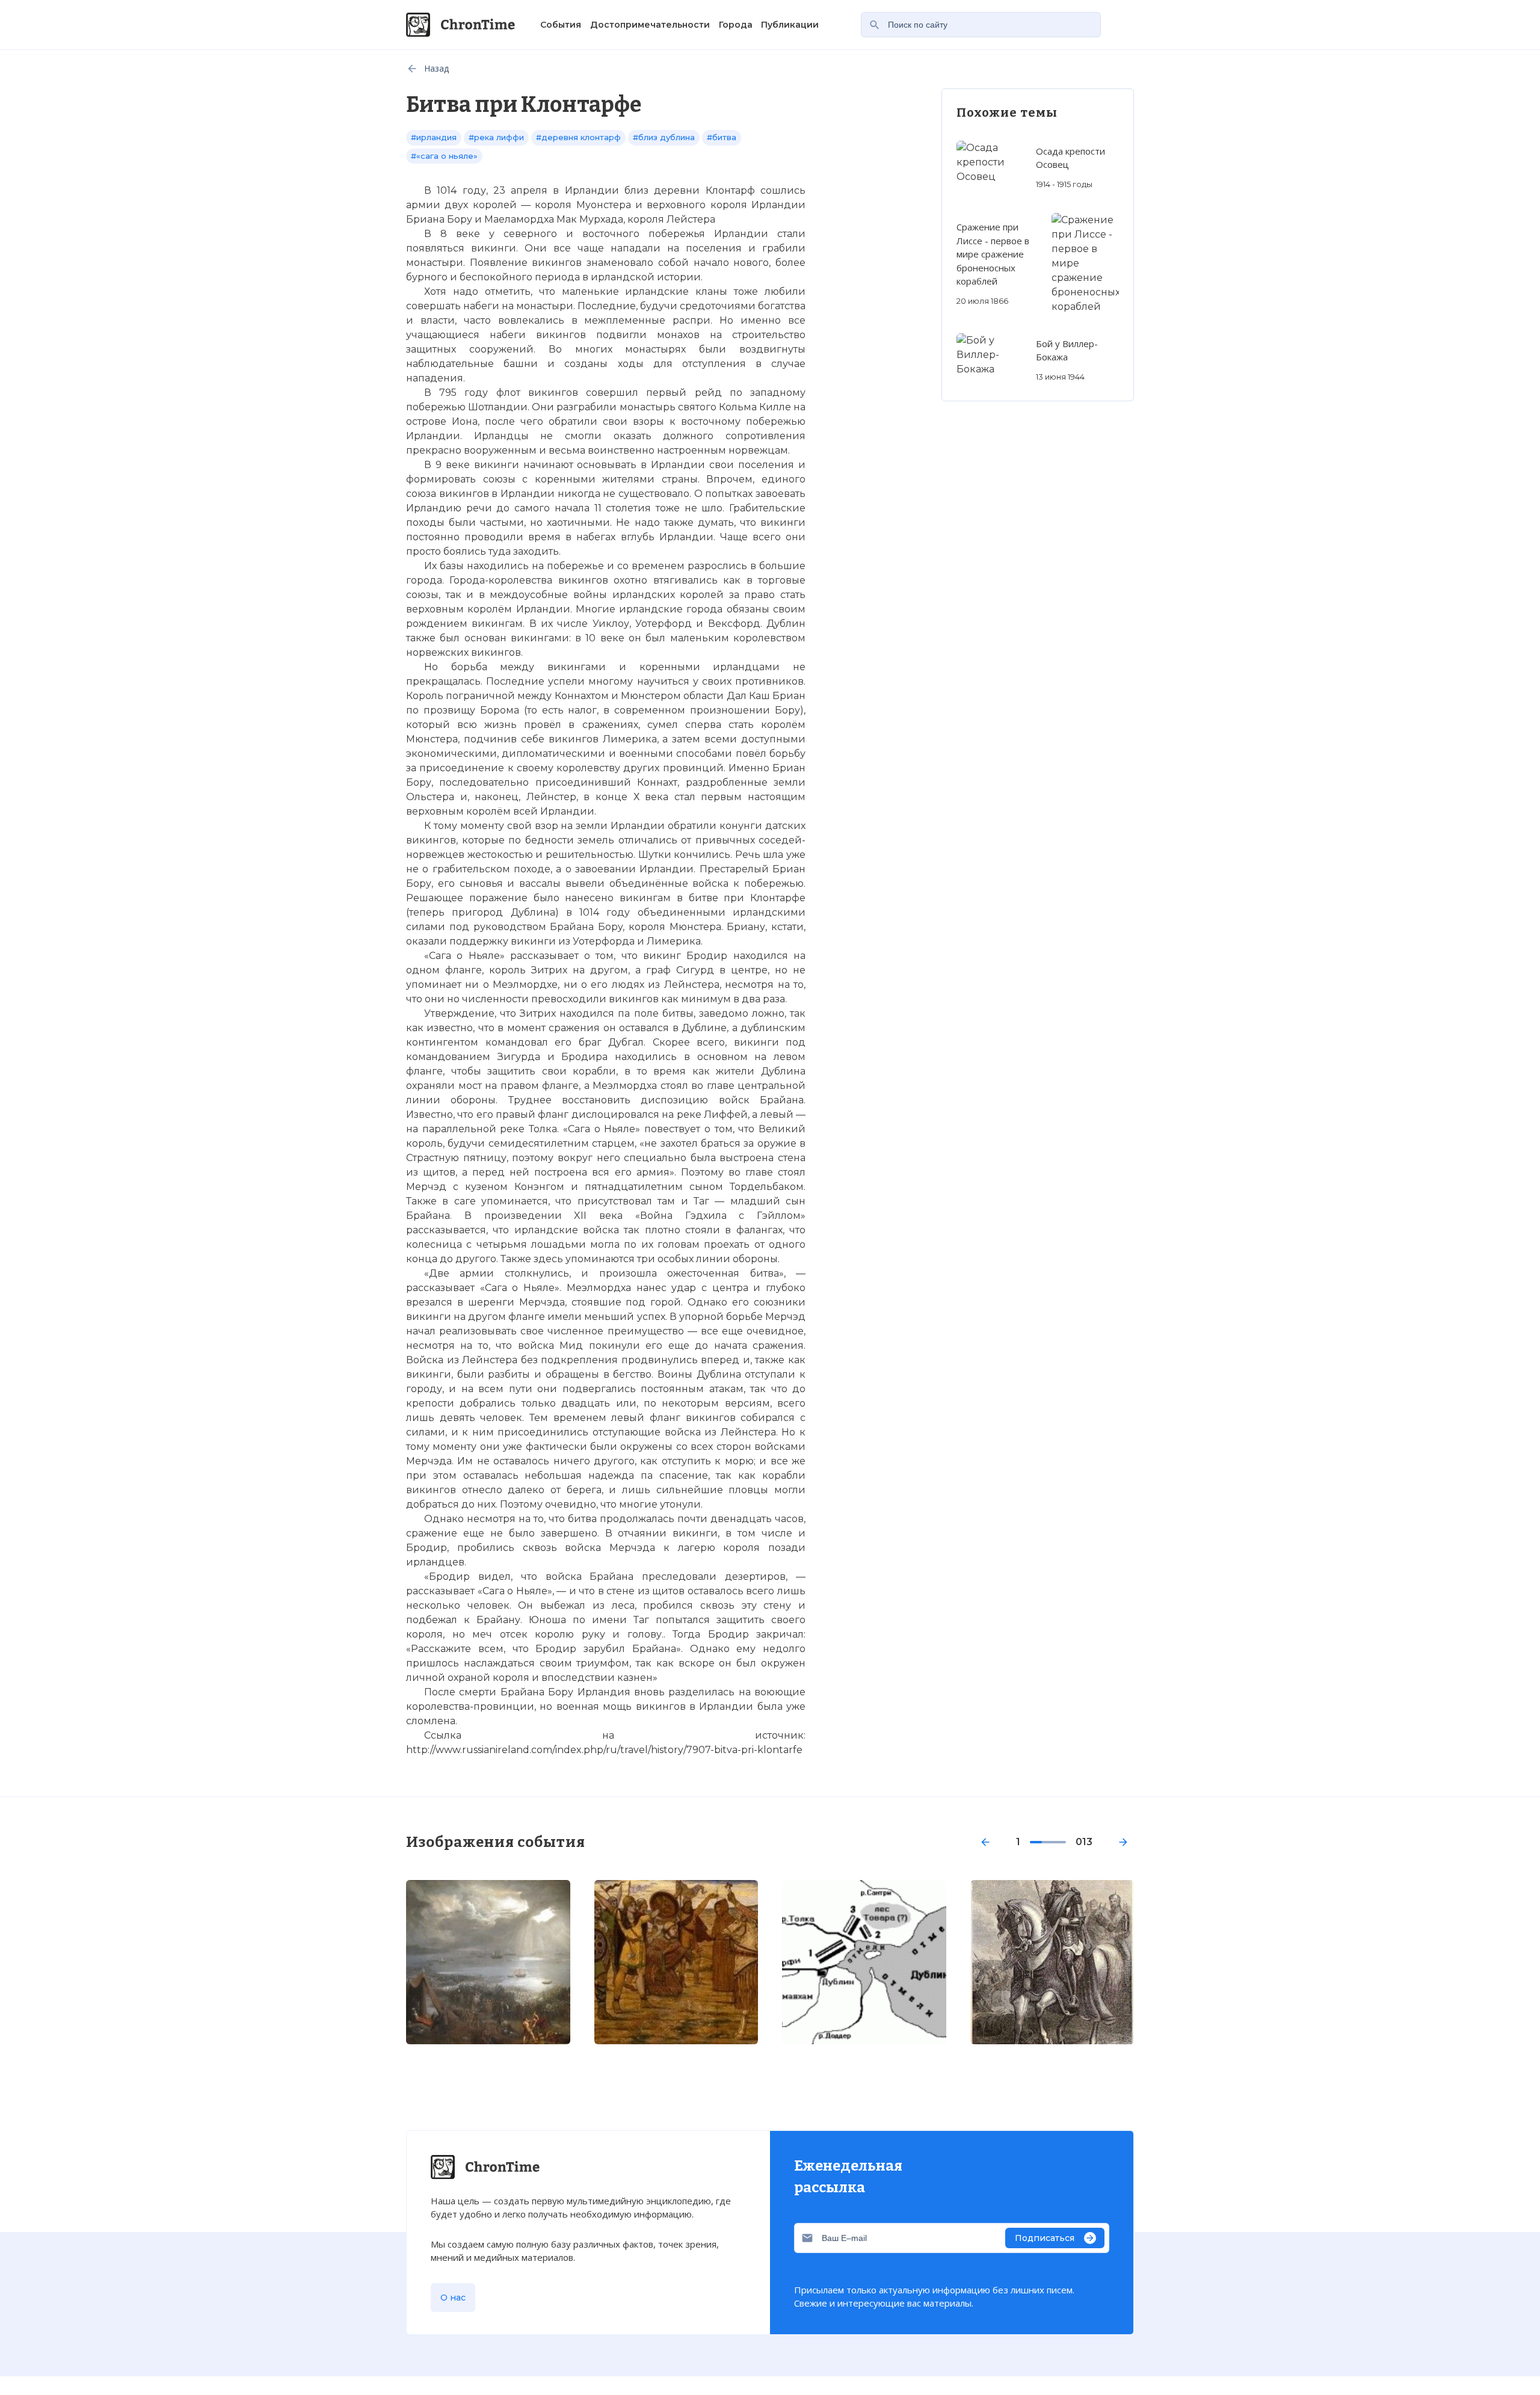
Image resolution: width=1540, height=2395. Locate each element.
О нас (453, 2298)
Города (736, 25)
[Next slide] (1123, 1842)
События (561, 25)
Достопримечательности (650, 25)
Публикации (790, 25)
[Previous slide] (985, 1842)
